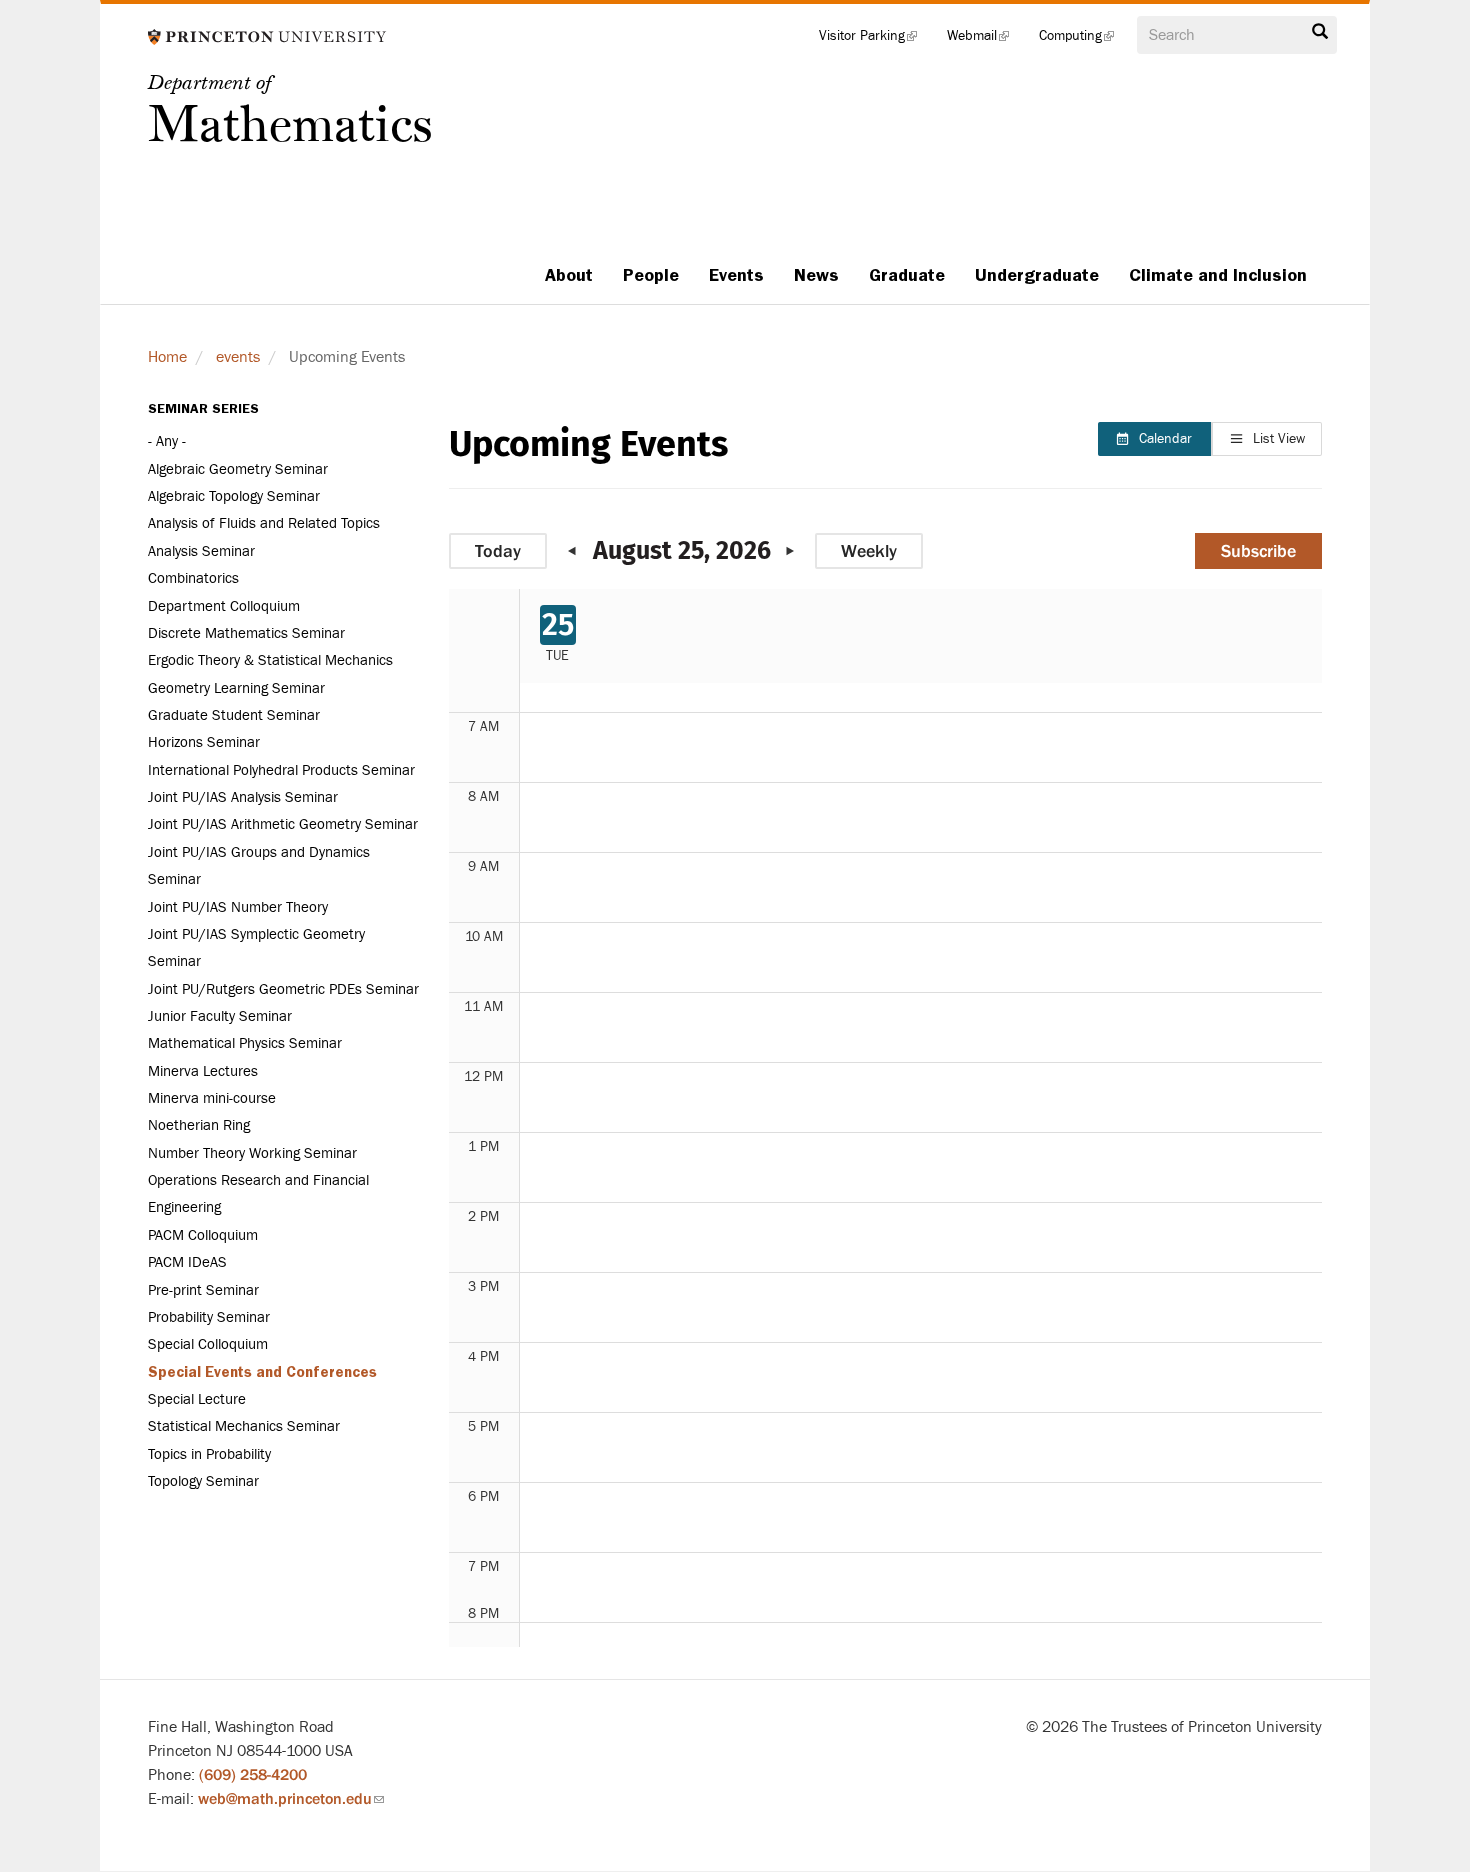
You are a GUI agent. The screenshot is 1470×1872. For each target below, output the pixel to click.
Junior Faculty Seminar (220, 1016)
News (816, 275)
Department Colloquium (224, 606)
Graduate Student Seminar (234, 715)
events (238, 357)
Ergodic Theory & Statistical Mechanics (270, 660)
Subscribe (1258, 551)
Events (736, 275)
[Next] (785, 551)
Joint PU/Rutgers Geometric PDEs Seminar (283, 989)
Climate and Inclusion (1218, 275)
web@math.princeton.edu (291, 1799)
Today (498, 551)
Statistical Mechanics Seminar (244, 1426)
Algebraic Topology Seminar (234, 496)
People (651, 275)
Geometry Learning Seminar (236, 688)
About (569, 275)
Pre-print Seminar (203, 1290)
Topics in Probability (209, 1454)
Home (167, 357)
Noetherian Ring (199, 1125)
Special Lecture (197, 1399)
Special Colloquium (208, 1344)
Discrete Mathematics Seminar (246, 633)
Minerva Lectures (203, 1071)
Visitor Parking (875, 40)
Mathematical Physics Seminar (245, 1043)
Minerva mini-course (212, 1098)
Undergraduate (1037, 275)
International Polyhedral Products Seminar (281, 770)
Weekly (869, 551)
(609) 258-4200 (253, 1775)
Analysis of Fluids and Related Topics (264, 523)
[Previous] (578, 551)
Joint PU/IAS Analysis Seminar (243, 797)
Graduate (907, 275)
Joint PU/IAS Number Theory (238, 907)
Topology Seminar (203, 1481)
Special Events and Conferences (262, 1372)
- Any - (167, 441)
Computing (1084, 40)
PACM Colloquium (203, 1235)
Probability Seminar (209, 1317)
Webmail (985, 40)
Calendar (1165, 439)
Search (1320, 37)
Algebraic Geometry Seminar (238, 469)
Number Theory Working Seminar (252, 1153)
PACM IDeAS (187, 1262)
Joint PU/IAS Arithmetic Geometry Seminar (283, 824)
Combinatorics (193, 578)
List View (1279, 439)
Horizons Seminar (204, 742)
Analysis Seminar (201, 551)
